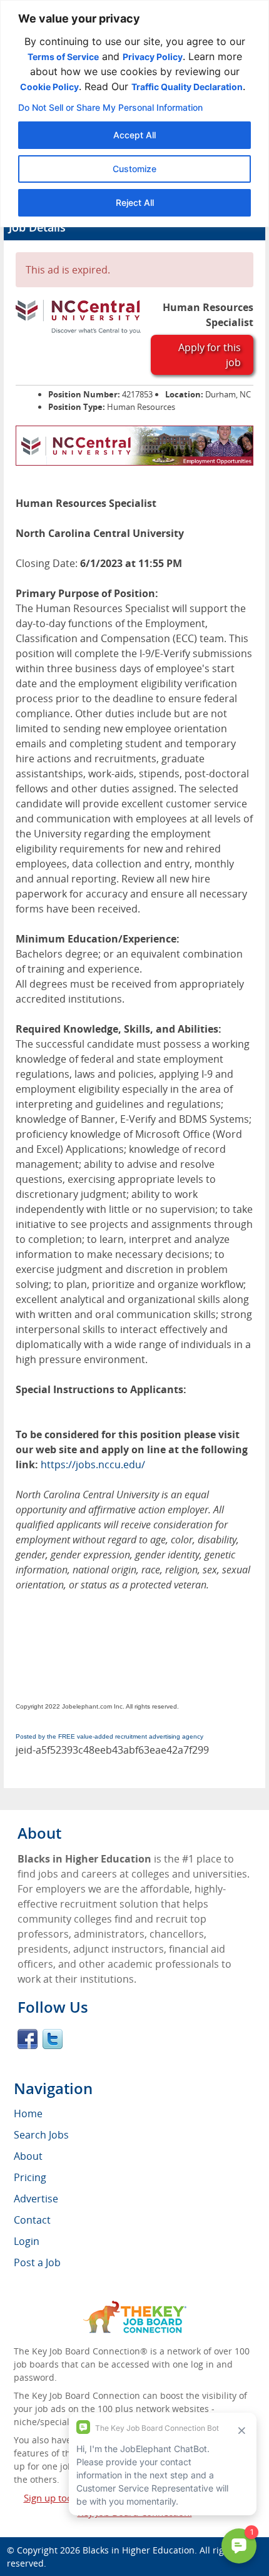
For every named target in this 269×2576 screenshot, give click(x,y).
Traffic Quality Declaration (187, 87)
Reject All (135, 202)
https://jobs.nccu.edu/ (93, 1464)
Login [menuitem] (27, 2241)
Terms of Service (63, 57)
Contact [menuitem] (32, 2220)
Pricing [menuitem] (30, 2177)
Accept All (134, 135)
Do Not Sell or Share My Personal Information (110, 107)
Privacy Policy (153, 57)
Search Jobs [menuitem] (41, 2135)
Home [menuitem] (28, 2113)
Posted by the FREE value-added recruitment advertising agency (109, 1736)
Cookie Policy (49, 87)
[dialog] (134, 114)
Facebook (28, 2039)
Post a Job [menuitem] (37, 2262)
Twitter (53, 2039)
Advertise (36, 2199)
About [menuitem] (28, 2156)
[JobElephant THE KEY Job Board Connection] (135, 2307)
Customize (134, 169)
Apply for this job (210, 355)
